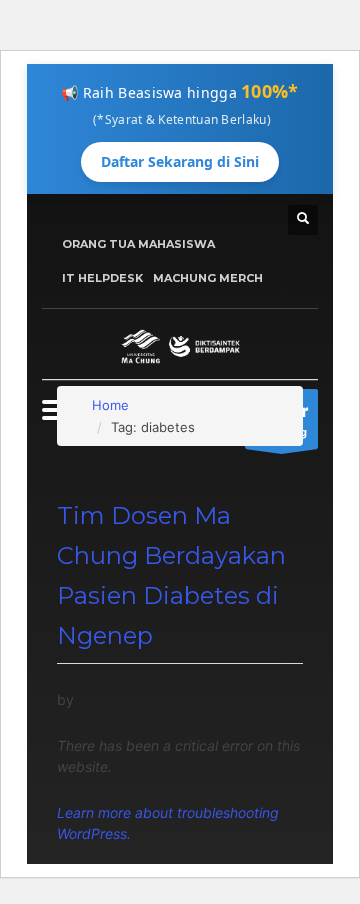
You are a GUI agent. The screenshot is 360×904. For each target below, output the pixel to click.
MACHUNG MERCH (208, 278)
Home (110, 405)
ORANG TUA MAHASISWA (138, 244)
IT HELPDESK (102, 278)
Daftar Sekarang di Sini (180, 161)
